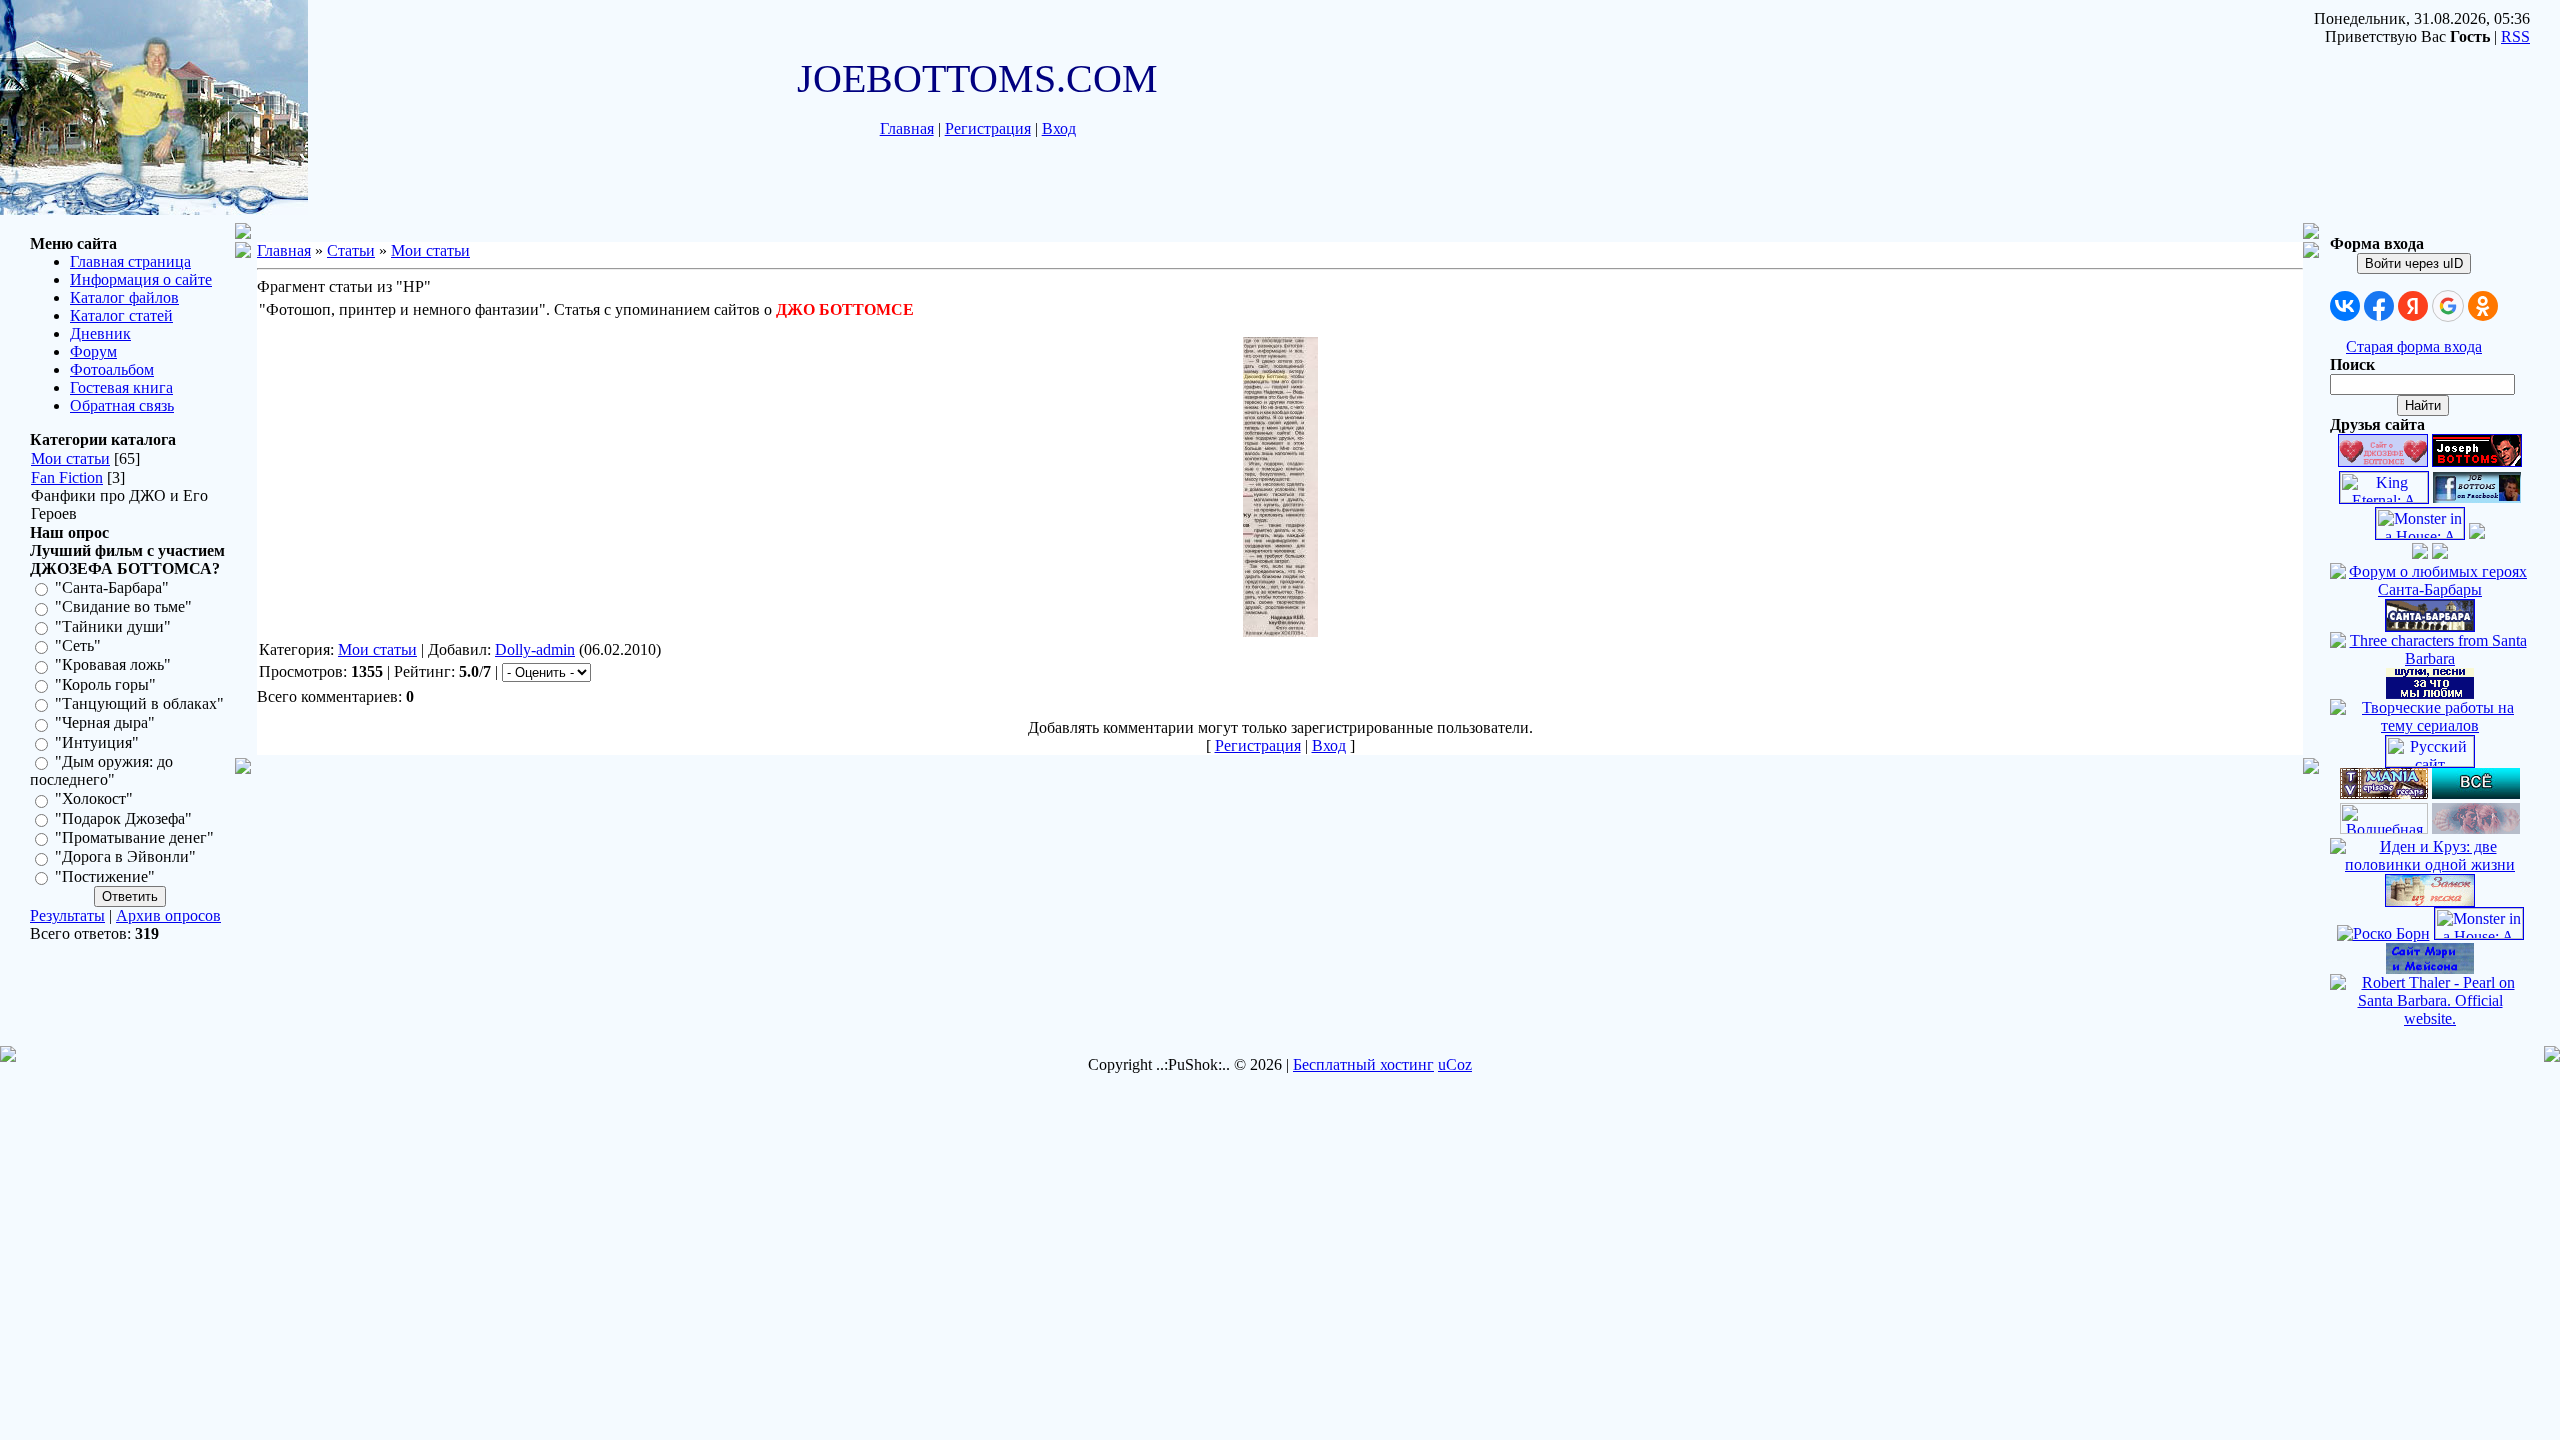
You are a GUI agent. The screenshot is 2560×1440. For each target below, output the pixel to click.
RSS (2515, 36)
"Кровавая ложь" (113, 665)
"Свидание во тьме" (123, 607)
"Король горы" (105, 684)
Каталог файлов (124, 297)
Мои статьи (70, 458)
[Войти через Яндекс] (2413, 306)
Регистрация (988, 128)
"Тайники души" (113, 626)
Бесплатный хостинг (1363, 1064)
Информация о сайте (141, 279)
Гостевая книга (121, 387)
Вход (1059, 128)
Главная (907, 128)
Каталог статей (121, 315)
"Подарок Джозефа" (123, 818)
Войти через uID (2414, 263)
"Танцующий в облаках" (139, 703)
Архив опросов (168, 915)
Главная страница (130, 261)
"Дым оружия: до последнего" (101, 770)
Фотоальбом (112, 369)
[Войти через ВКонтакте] (2345, 306)
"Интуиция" (97, 742)
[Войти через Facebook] (2379, 306)
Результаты (67, 915)
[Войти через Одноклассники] (2483, 306)
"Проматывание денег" (134, 837)
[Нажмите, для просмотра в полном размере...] (1280, 631)
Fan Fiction (67, 477)
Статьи (351, 250)
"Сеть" (78, 645)
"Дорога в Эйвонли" (125, 857)
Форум (93, 351)
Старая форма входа (2414, 346)
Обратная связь (122, 405)
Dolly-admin (535, 649)
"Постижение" (105, 876)
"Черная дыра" (105, 723)
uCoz (1455, 1064)
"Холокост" (94, 799)
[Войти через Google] (2448, 306)
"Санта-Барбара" (112, 587)
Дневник (100, 333)
